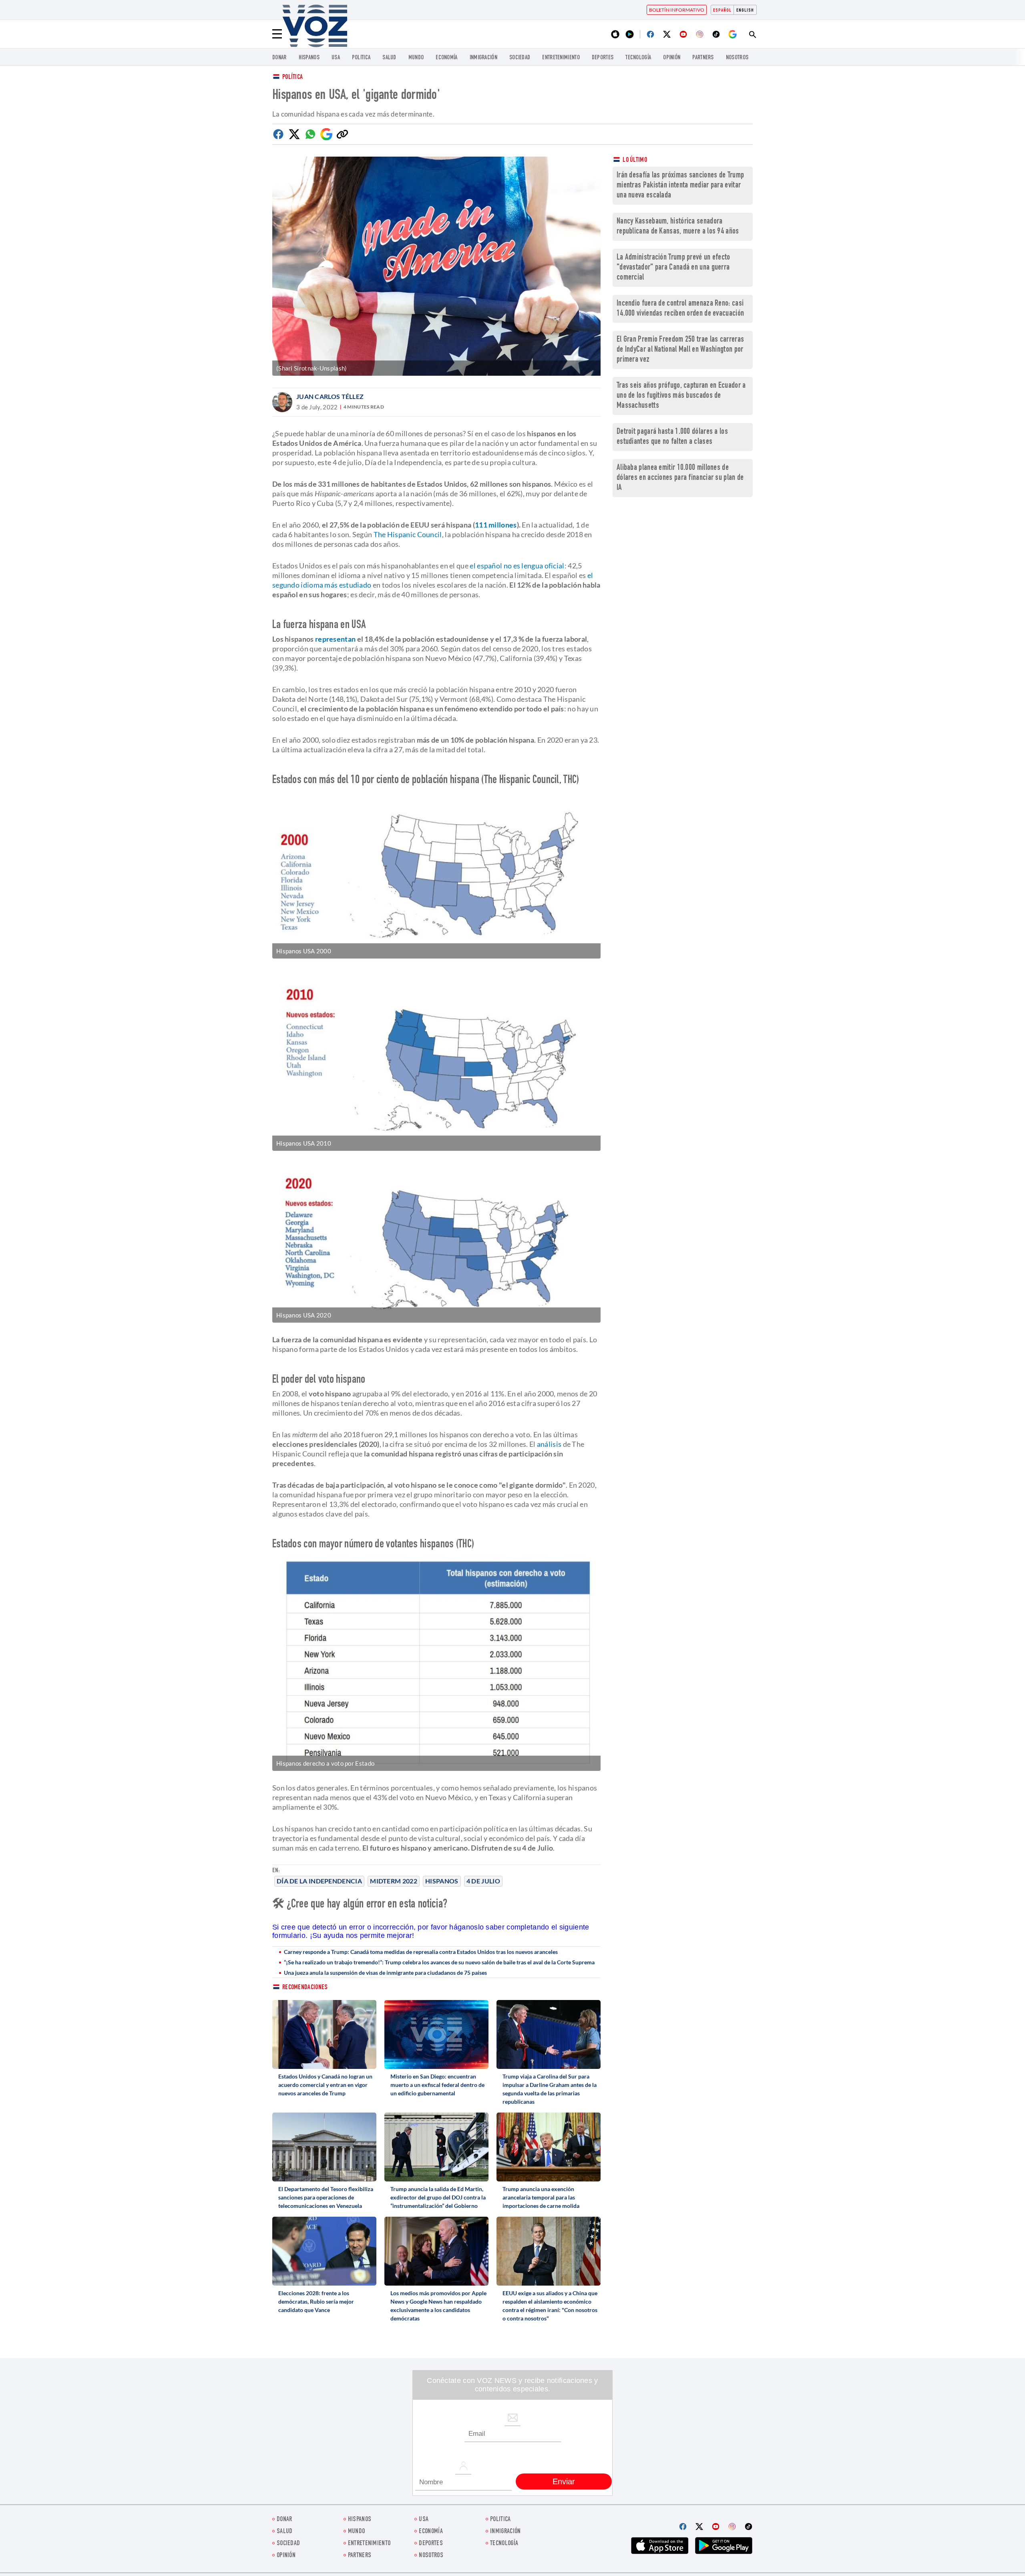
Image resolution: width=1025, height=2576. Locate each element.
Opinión (672, 58)
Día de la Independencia (319, 1881)
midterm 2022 (394, 1881)
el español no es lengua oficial (517, 566)
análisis (549, 1444)
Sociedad (520, 58)
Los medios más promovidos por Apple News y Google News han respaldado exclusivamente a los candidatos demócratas (438, 2306)
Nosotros (737, 58)
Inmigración (483, 58)
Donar (279, 58)
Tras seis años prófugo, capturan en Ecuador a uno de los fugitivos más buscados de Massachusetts (681, 396)
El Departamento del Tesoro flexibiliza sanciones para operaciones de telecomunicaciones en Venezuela (326, 2197)
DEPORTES (603, 58)
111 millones (496, 525)
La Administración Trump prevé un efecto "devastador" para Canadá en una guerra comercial (673, 268)
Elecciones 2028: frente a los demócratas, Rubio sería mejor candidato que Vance (316, 2301)
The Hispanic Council (408, 534)
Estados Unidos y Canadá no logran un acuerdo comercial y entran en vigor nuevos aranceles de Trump (325, 2085)
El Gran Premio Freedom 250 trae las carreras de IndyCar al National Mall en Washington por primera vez (680, 350)
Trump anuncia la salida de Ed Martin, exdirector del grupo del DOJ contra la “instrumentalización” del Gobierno (438, 2197)
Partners (703, 58)
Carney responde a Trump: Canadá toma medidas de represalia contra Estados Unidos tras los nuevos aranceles (421, 1952)
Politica (361, 58)
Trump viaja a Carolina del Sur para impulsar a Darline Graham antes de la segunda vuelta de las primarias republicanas (550, 2089)
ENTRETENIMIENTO (561, 58)
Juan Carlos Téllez (330, 396)
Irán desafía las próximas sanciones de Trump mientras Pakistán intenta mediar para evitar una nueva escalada (680, 186)
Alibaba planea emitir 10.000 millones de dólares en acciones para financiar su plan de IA (680, 478)
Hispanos (309, 58)
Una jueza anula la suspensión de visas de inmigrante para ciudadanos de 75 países (385, 1973)
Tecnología (638, 58)
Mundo (416, 58)
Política (292, 78)
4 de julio (483, 1881)
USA (336, 58)
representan (335, 639)
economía (446, 58)
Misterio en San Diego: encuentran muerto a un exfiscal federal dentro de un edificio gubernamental (437, 2085)
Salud (389, 58)
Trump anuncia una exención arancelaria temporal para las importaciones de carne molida (541, 2197)
